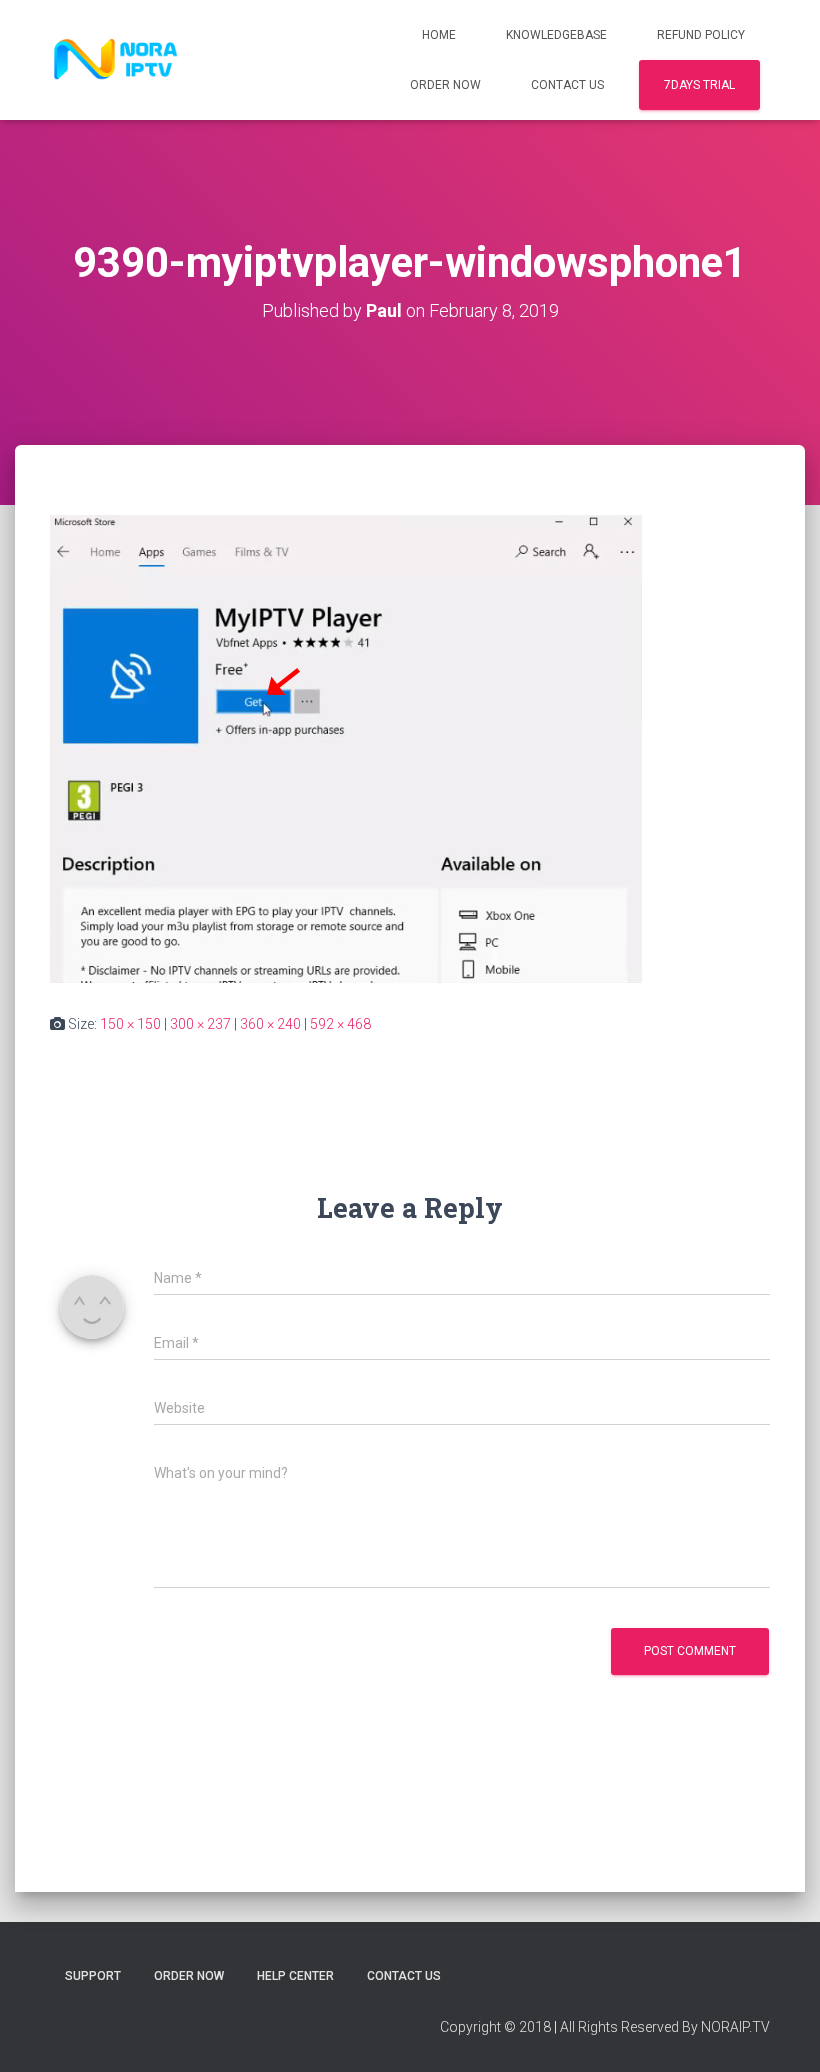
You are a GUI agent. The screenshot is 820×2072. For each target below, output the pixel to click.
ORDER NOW (445, 85)
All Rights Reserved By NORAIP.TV (665, 2027)
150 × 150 (130, 1024)
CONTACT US (567, 85)
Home (439, 35)
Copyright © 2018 (495, 2027)
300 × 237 (200, 1024)
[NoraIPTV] (116, 60)
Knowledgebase (556, 35)
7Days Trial (699, 85)
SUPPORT (93, 1976)
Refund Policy (701, 35)
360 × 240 (270, 1024)
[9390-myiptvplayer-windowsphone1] (346, 748)
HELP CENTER (295, 1976)
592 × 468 (340, 1024)
